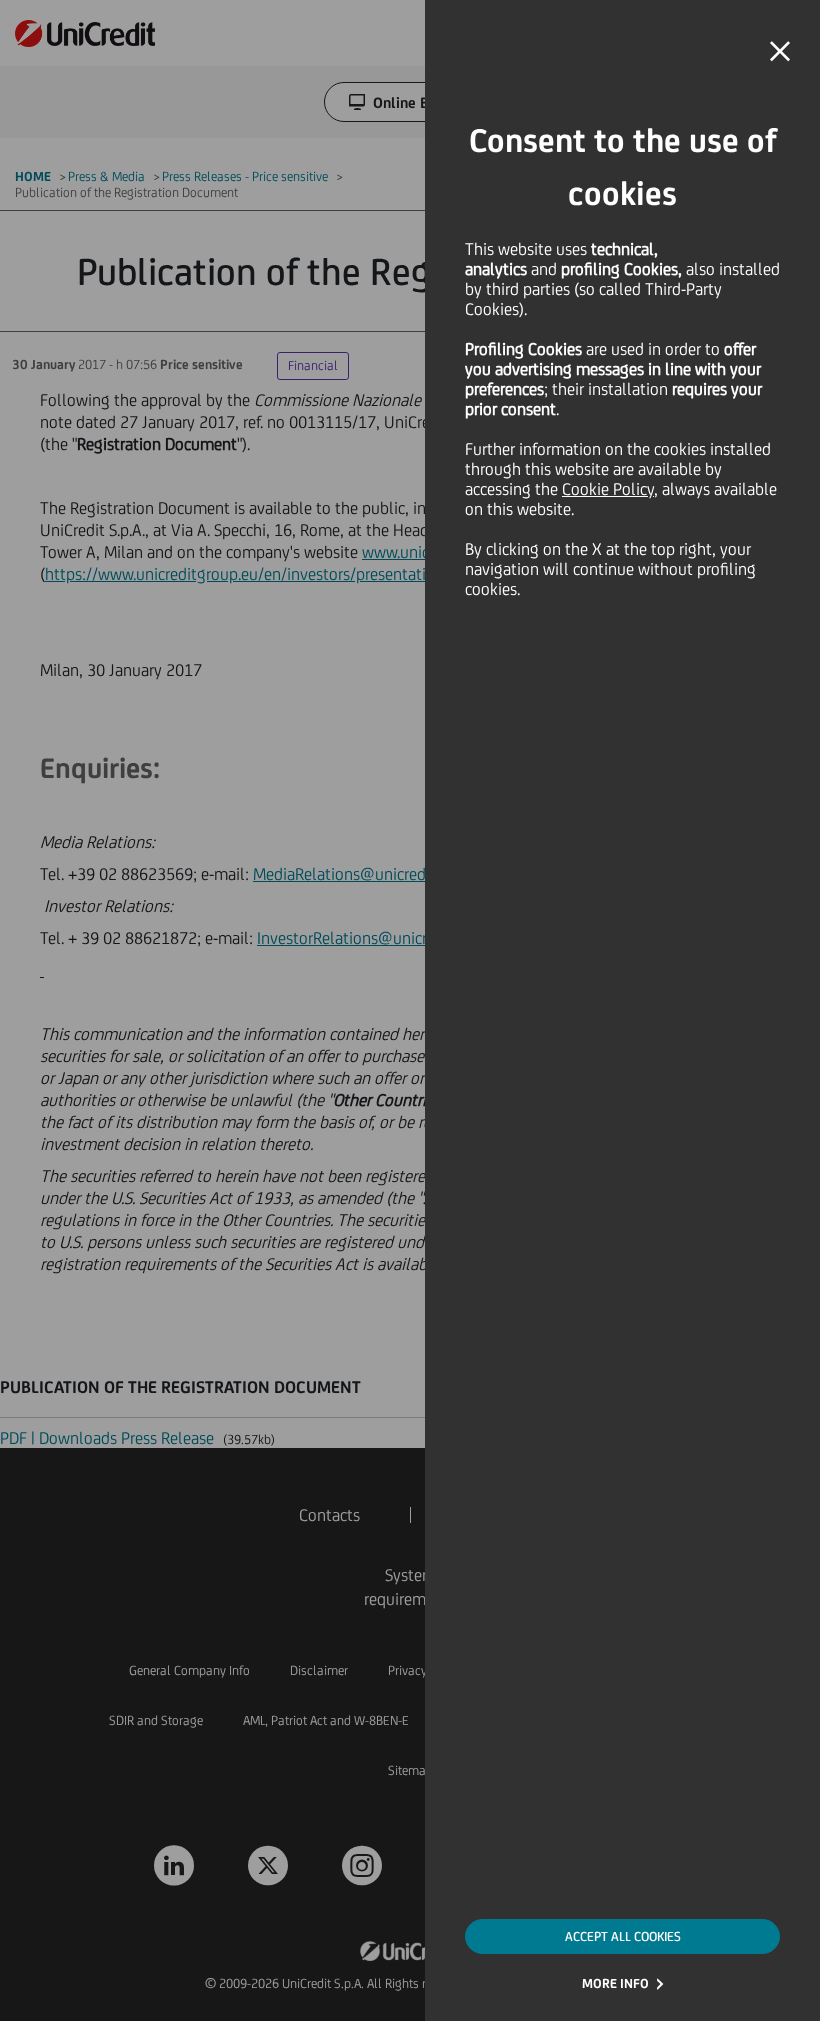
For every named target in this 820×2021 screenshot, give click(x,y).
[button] (780, 52)
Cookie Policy (608, 489)
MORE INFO (615, 1983)
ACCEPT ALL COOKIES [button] (623, 1936)
